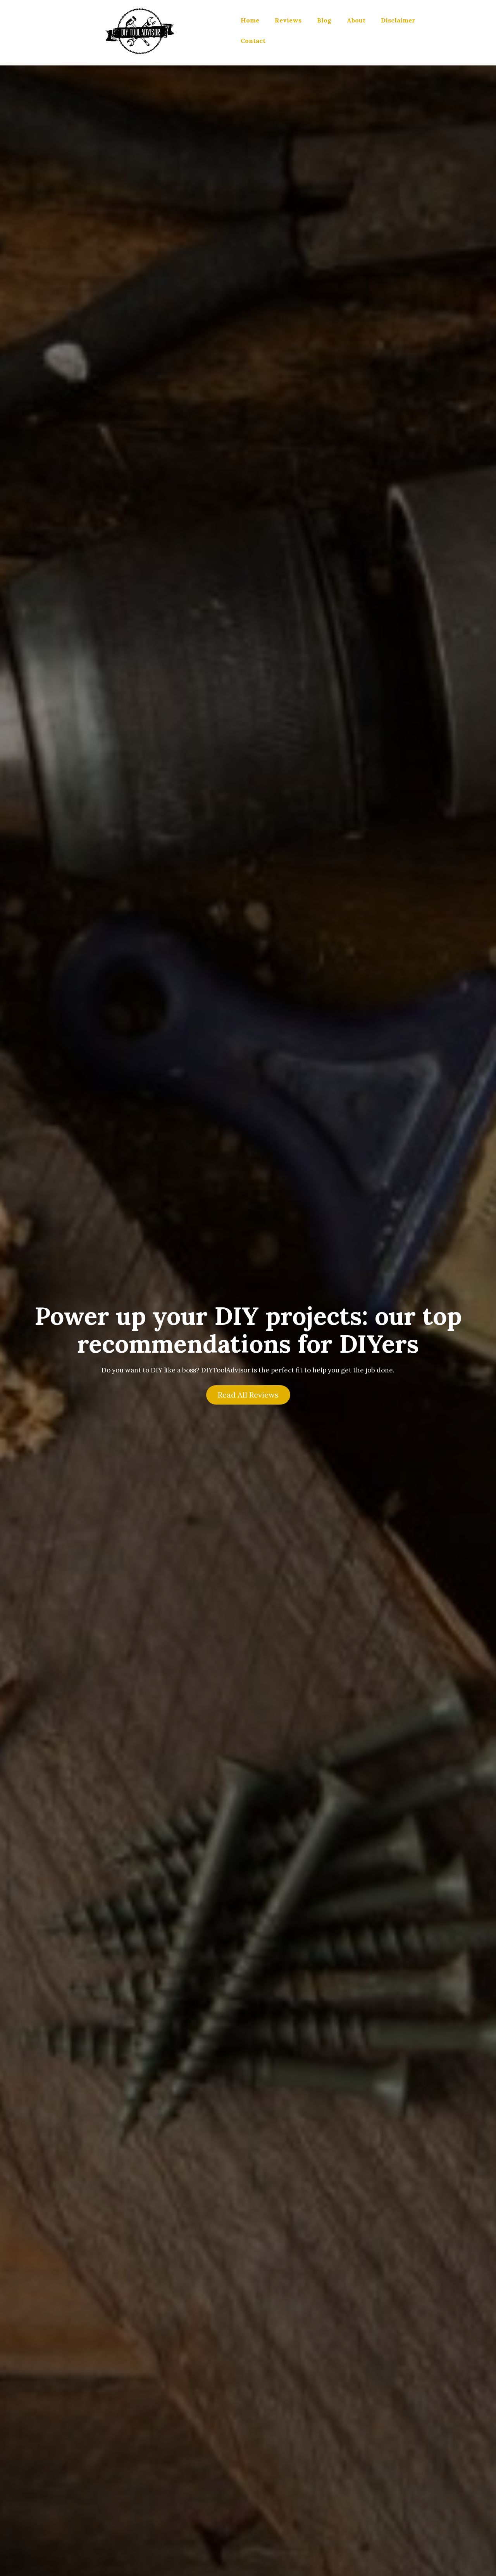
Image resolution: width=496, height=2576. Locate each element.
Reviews (288, 20)
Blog (324, 20)
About (356, 20)
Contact (253, 41)
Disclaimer (398, 20)
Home (250, 20)
